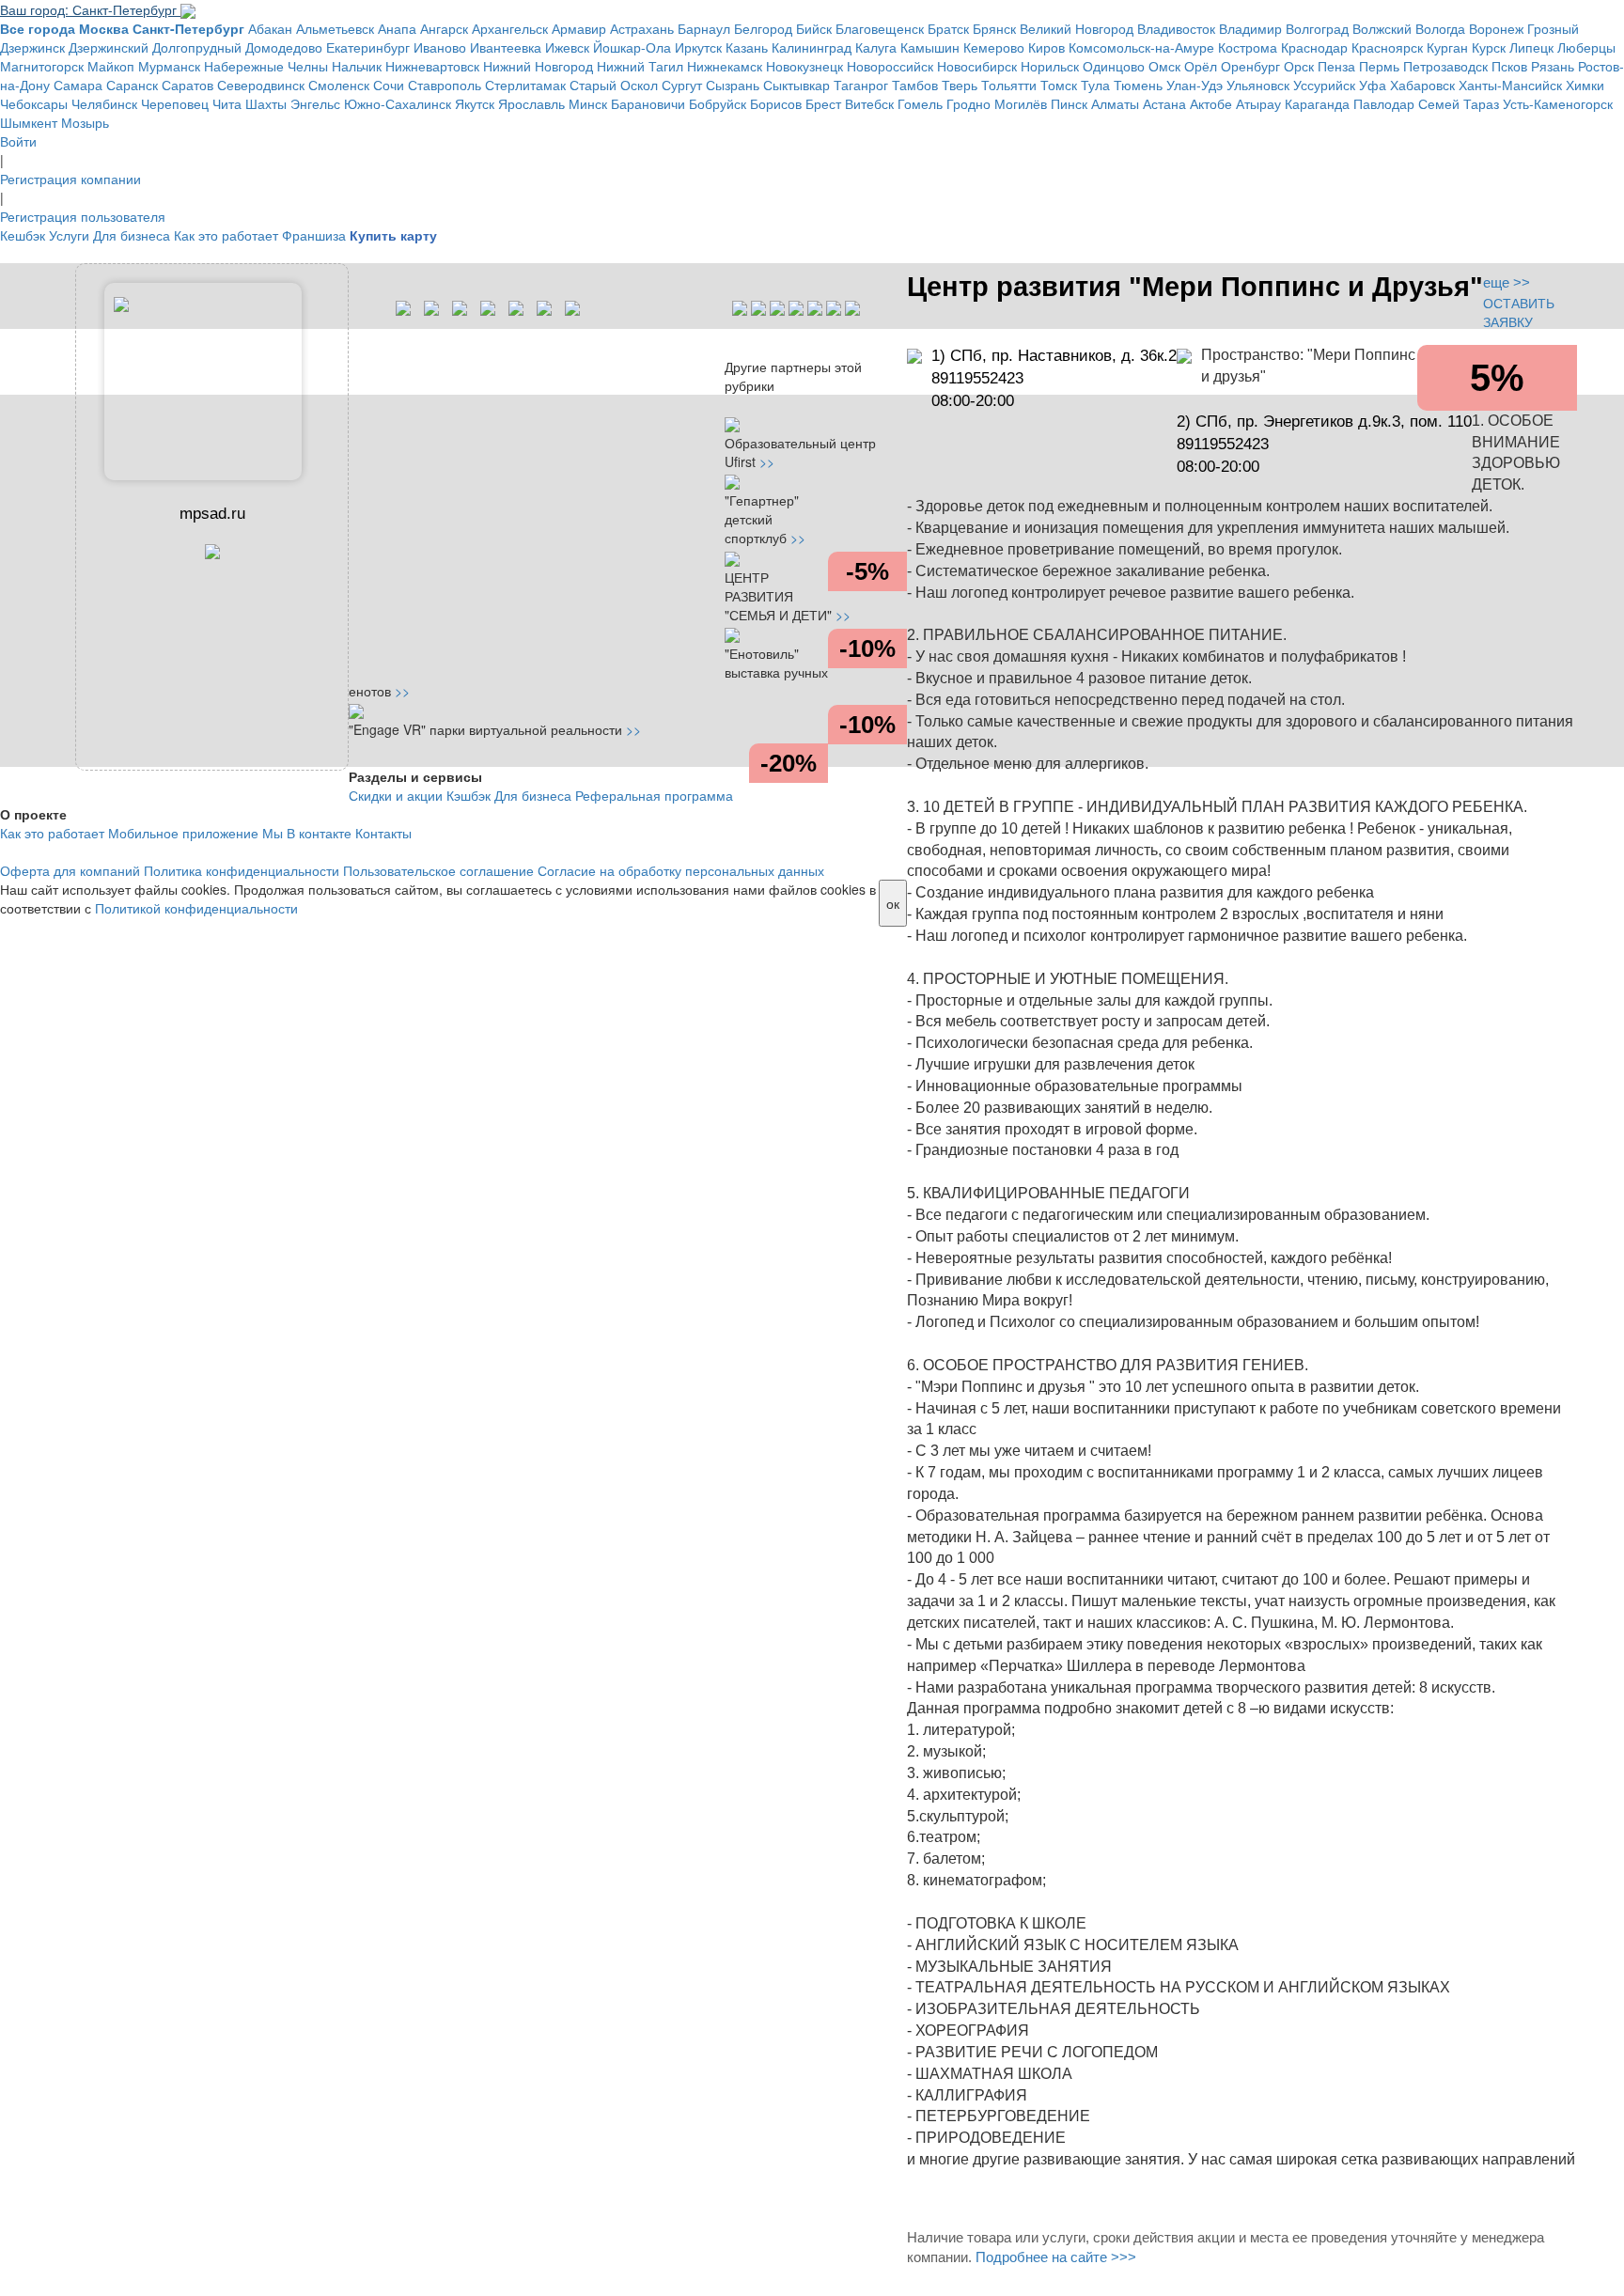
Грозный (1553, 28)
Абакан (270, 28)
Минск (588, 103)
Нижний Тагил (640, 66)
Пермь (1379, 66)
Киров (1046, 47)
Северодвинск (261, 85)
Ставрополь (445, 85)
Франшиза (314, 235)
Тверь (960, 85)
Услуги (69, 235)
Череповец (175, 103)
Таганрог (861, 85)
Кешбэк (23, 235)
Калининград (812, 47)
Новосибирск (977, 66)
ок (893, 903)
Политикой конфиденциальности (196, 908)
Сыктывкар (796, 85)
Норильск (1050, 66)
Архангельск (510, 28)
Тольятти (1009, 85)
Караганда (1317, 103)
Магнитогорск (42, 66)
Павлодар (1384, 103)
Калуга (876, 47)
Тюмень (1138, 85)
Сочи (389, 85)
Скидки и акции (396, 795)
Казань (747, 47)
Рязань (1553, 66)
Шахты (266, 103)
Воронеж (1496, 28)
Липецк (1531, 47)
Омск (1164, 66)
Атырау (1258, 103)
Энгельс (315, 103)
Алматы (1115, 103)
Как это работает (226, 235)
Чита (227, 103)
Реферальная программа (654, 795)
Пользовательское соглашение (438, 870)
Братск (948, 28)
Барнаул (704, 28)
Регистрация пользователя (83, 216)
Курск (1489, 47)
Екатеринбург (368, 47)
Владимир (1250, 28)
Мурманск (169, 66)
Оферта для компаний (70, 870)
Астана (1164, 103)
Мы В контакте (307, 833)
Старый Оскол (614, 85)
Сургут (682, 85)
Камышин (930, 47)
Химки (1585, 85)
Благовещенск (880, 28)
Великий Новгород (1077, 28)
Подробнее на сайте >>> (1056, 2257)
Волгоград (1317, 28)
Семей (1439, 103)
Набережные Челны (266, 66)
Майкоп (111, 66)
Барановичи (648, 103)
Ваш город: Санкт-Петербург (90, 9)
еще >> (1507, 282)
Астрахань (642, 28)
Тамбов (915, 85)
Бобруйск (718, 103)
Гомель (920, 103)
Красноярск (1387, 47)
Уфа (1373, 85)
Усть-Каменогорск (1558, 103)
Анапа (397, 28)
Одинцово (1114, 66)
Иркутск (698, 47)
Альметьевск (335, 28)
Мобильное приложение (183, 833)
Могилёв (1021, 103)
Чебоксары (34, 103)
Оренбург (1250, 66)
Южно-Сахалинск (398, 103)
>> (767, 461)
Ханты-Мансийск (1510, 85)
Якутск (475, 103)
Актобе (1211, 103)
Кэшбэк (468, 795)
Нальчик (357, 66)
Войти (18, 141)
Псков (1509, 66)
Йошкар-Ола (632, 47)
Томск (1059, 85)
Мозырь (85, 122)
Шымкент (29, 122)
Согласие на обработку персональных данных (681, 870)
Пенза (1336, 66)
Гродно (968, 103)
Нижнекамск (725, 66)
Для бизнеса (132, 235)
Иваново (440, 47)
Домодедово (284, 47)
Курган (1447, 47)
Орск (1299, 66)
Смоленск (339, 85)
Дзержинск (32, 47)
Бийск (814, 28)
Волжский (1382, 28)
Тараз (1481, 103)
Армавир (579, 28)
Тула (1095, 85)
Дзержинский (109, 47)
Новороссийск (890, 66)
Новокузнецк (804, 66)
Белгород (763, 28)
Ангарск (444, 28)
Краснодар (1314, 47)
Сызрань (733, 85)
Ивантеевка (506, 47)
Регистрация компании (70, 179)
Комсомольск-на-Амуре (1141, 47)
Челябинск (104, 103)
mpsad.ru (212, 514)
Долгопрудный (197, 47)
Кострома (1248, 47)
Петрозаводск (1445, 66)
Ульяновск (1258, 85)
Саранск (132, 85)
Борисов (776, 103)
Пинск (1069, 103)
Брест (823, 103)
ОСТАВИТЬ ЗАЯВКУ (1519, 312)
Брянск (994, 28)
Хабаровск (1422, 85)
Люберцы (1586, 47)
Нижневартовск (432, 66)
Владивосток (1176, 28)
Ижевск (567, 47)
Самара (78, 85)
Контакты (383, 833)
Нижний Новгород (538, 66)
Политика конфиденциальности (242, 870)
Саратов (187, 85)
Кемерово (994, 47)
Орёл (1201, 66)
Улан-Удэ (1195, 85)
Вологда (1440, 28)
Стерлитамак (525, 85)
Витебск (869, 103)
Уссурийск (1324, 85)
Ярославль (531, 103)
